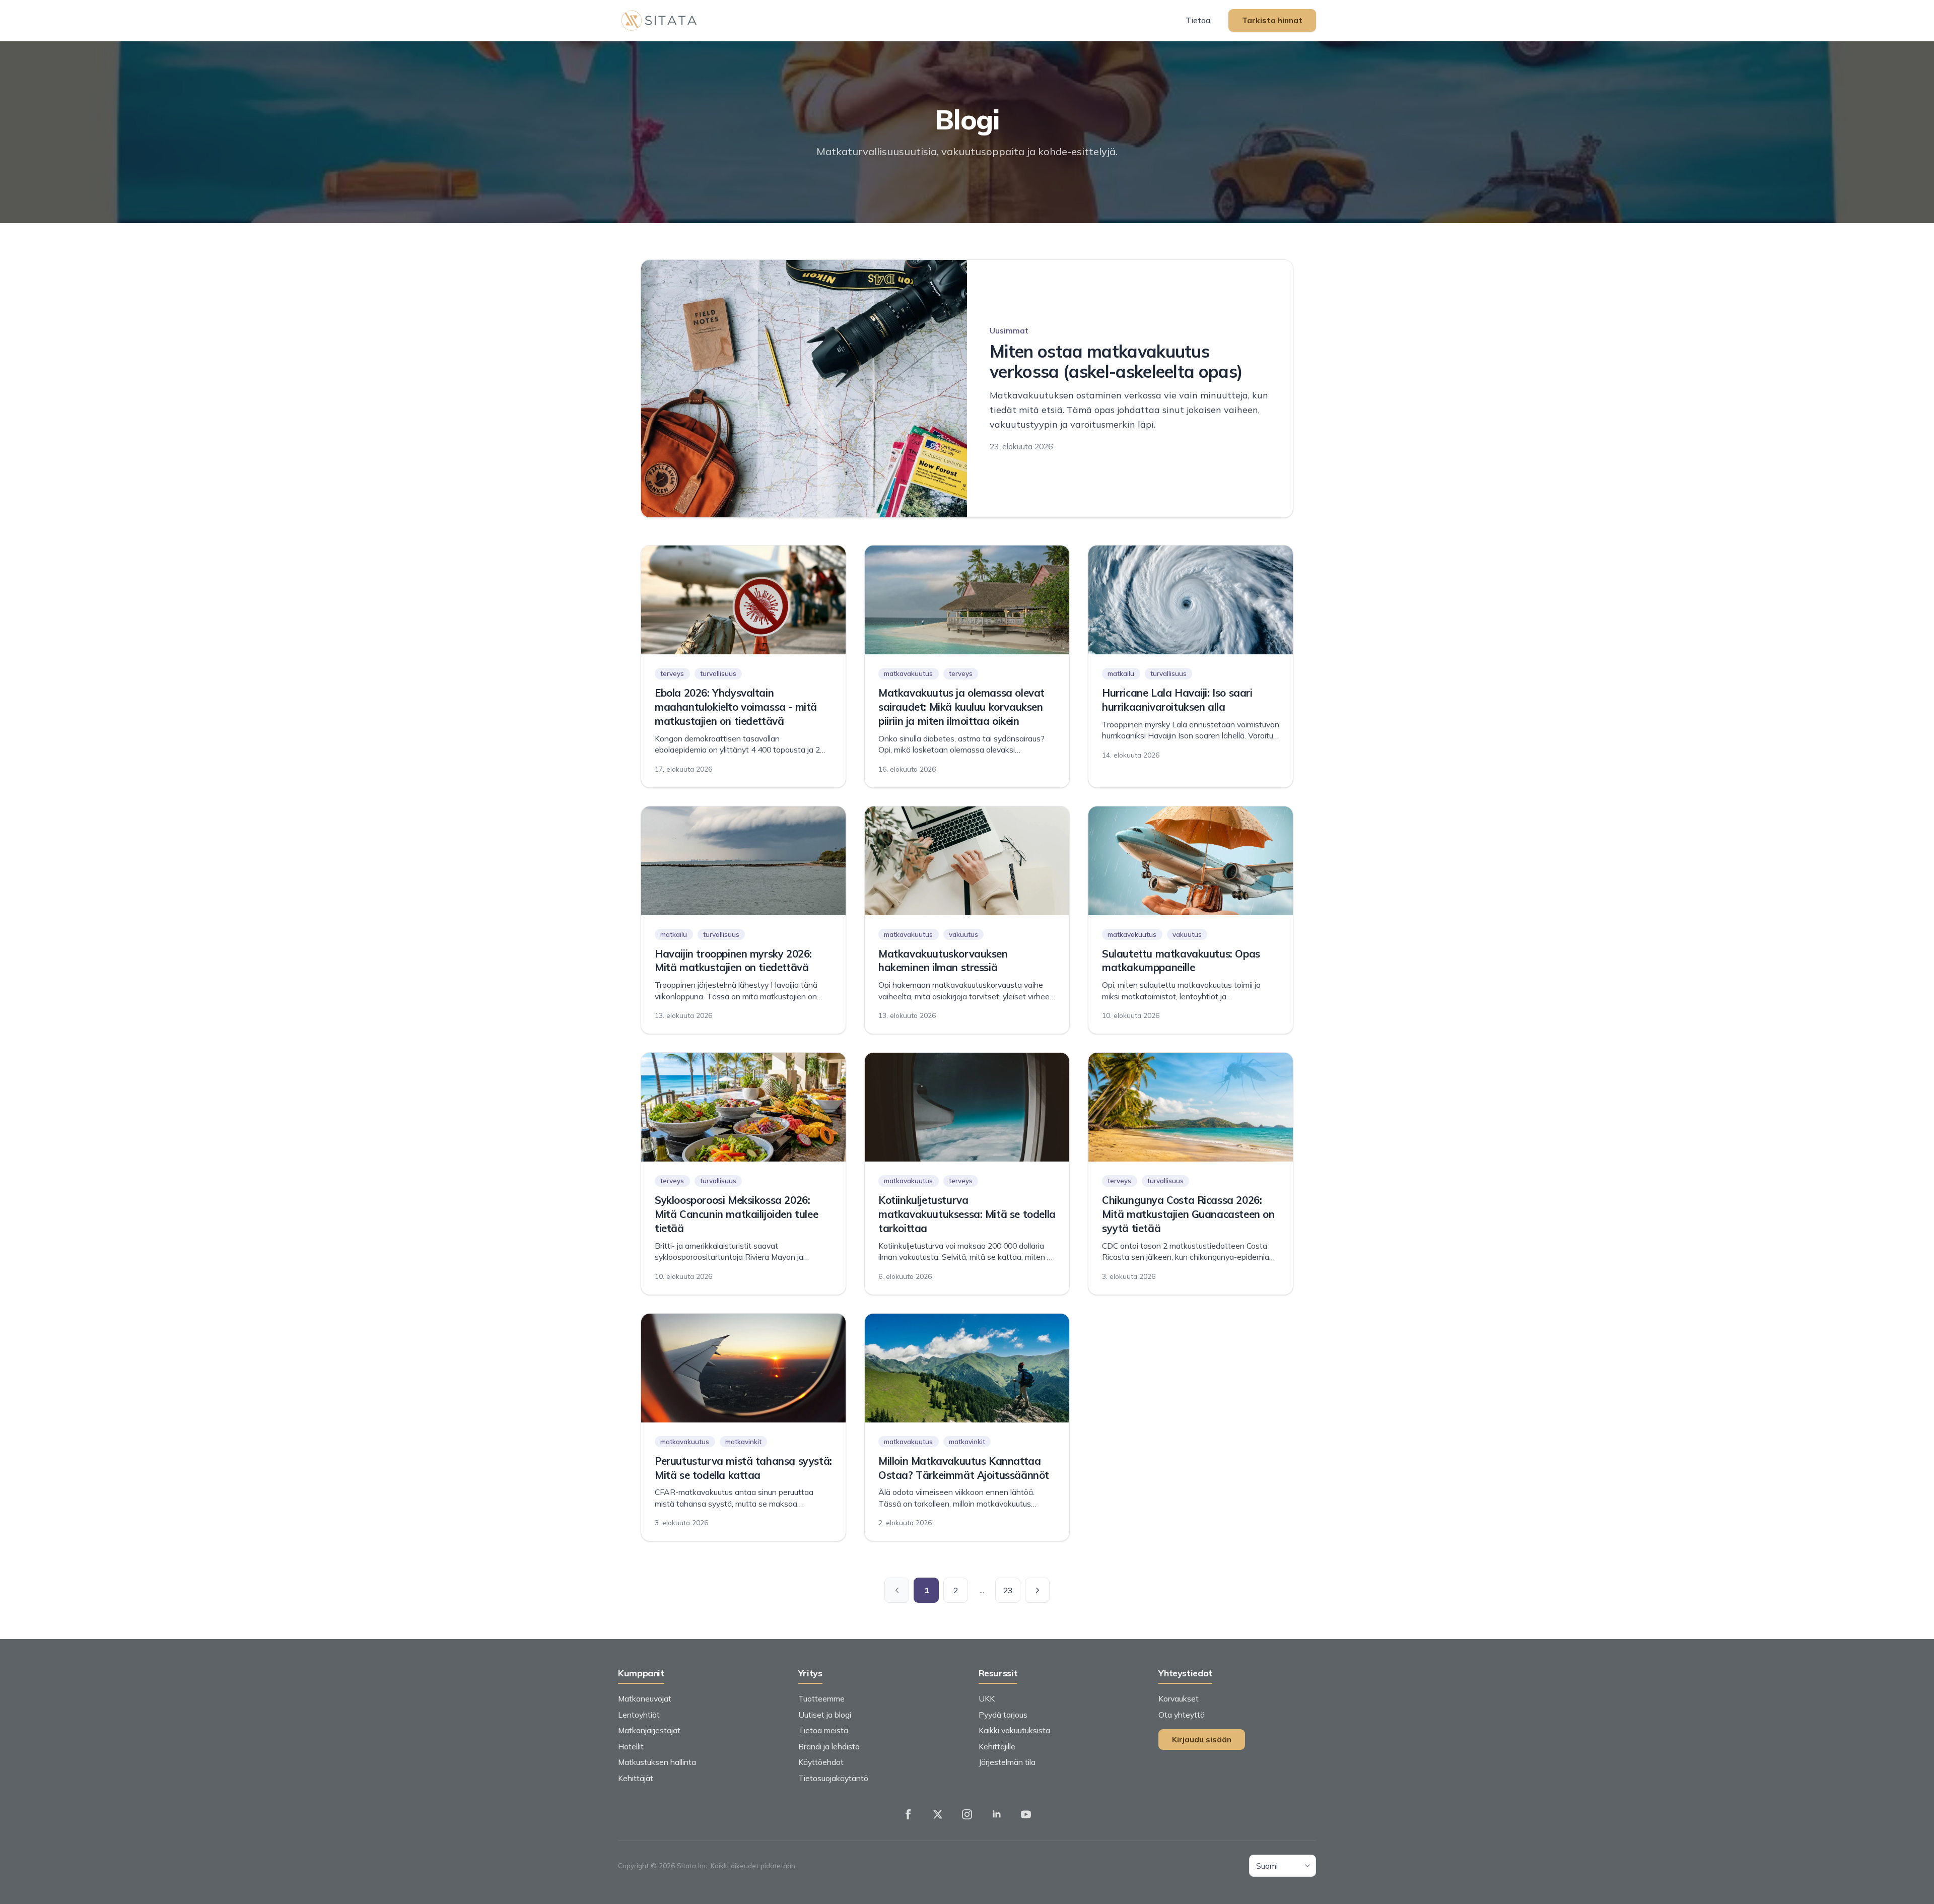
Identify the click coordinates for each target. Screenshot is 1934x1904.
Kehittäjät (636, 1778)
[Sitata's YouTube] (1026, 1814)
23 (1008, 1590)
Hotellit (631, 1746)
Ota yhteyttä (1182, 1715)
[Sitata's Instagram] (967, 1814)
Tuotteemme (821, 1698)
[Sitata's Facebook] (908, 1814)
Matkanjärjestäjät (649, 1730)
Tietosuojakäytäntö (833, 1778)
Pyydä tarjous (1003, 1715)
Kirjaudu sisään (1202, 1739)
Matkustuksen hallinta (657, 1762)
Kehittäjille (997, 1746)
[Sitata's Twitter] (938, 1814)
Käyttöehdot (821, 1762)
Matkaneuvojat (645, 1698)
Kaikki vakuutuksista (1014, 1730)
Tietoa (1198, 20)
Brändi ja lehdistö (829, 1746)
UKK (987, 1698)
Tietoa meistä (823, 1730)
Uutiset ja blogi (825, 1715)
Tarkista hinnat (1272, 20)
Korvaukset (1179, 1698)
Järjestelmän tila (1007, 1762)
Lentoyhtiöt (639, 1715)
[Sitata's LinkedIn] (997, 1814)
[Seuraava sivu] (1038, 1590)
